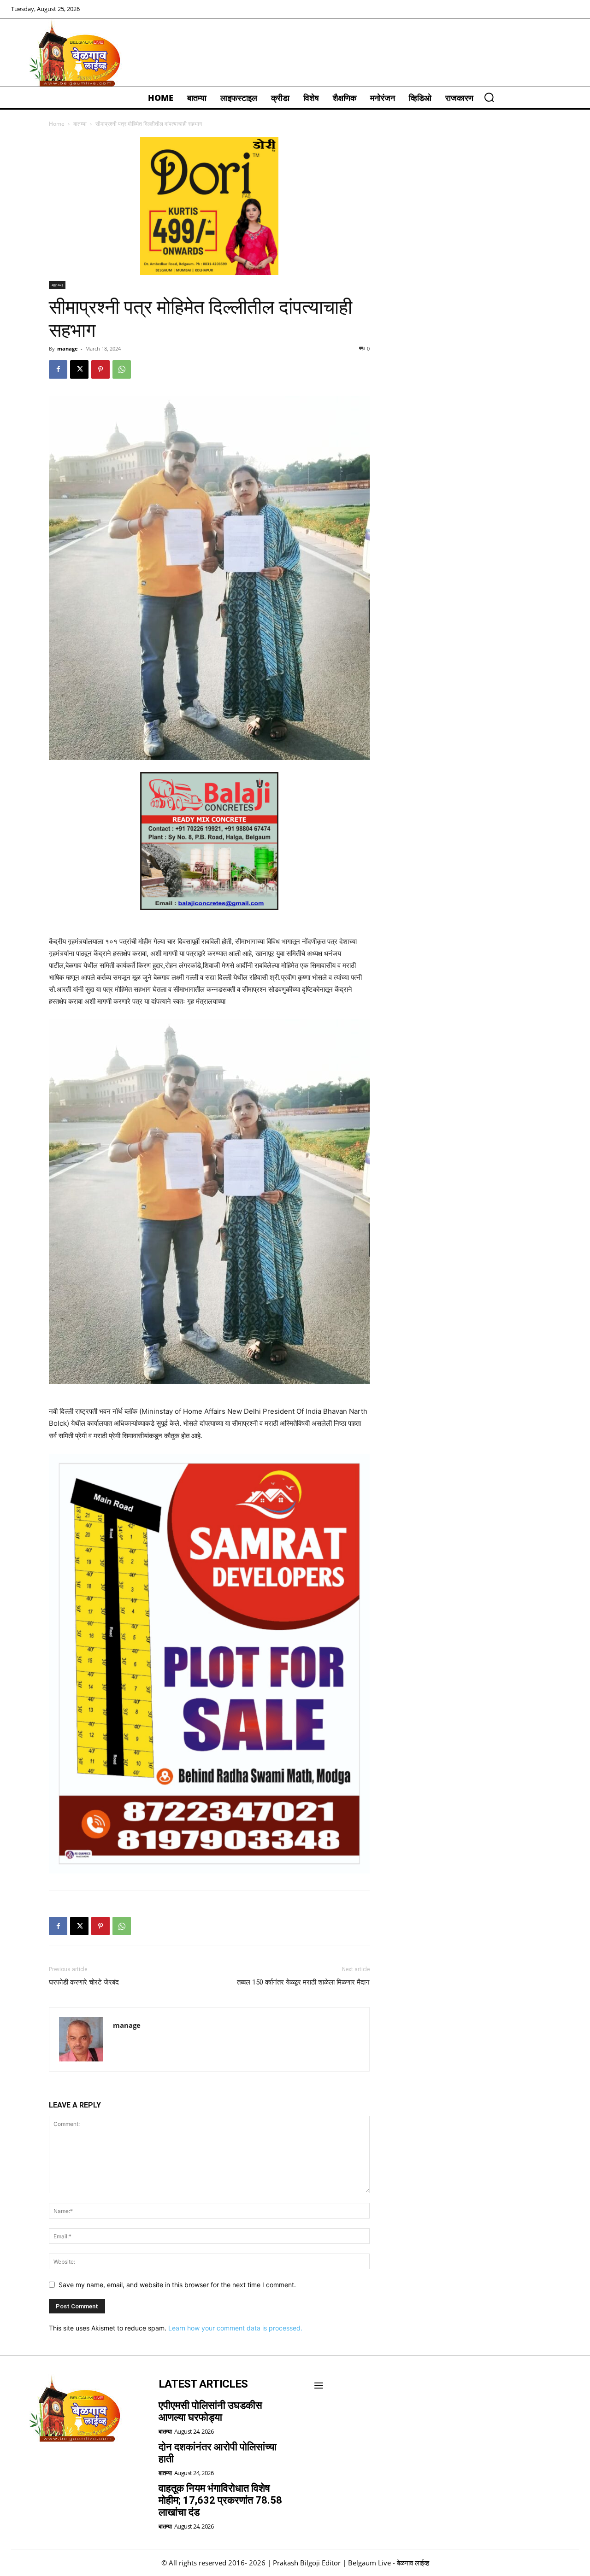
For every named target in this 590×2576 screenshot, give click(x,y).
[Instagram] (46, 2466)
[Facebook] (58, 369)
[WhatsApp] (122, 369)
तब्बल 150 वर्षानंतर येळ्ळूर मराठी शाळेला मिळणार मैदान (303, 1982)
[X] (79, 369)
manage (68, 348)
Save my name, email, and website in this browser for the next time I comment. (177, 2285)
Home (57, 124)
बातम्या (80, 124)
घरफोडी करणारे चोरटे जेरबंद (84, 1982)
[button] (489, 97)
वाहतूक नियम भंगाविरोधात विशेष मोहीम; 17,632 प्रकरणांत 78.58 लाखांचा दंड (220, 2500)
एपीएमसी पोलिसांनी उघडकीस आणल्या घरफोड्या (210, 2411)
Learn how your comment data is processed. (235, 2328)
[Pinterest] (100, 369)
